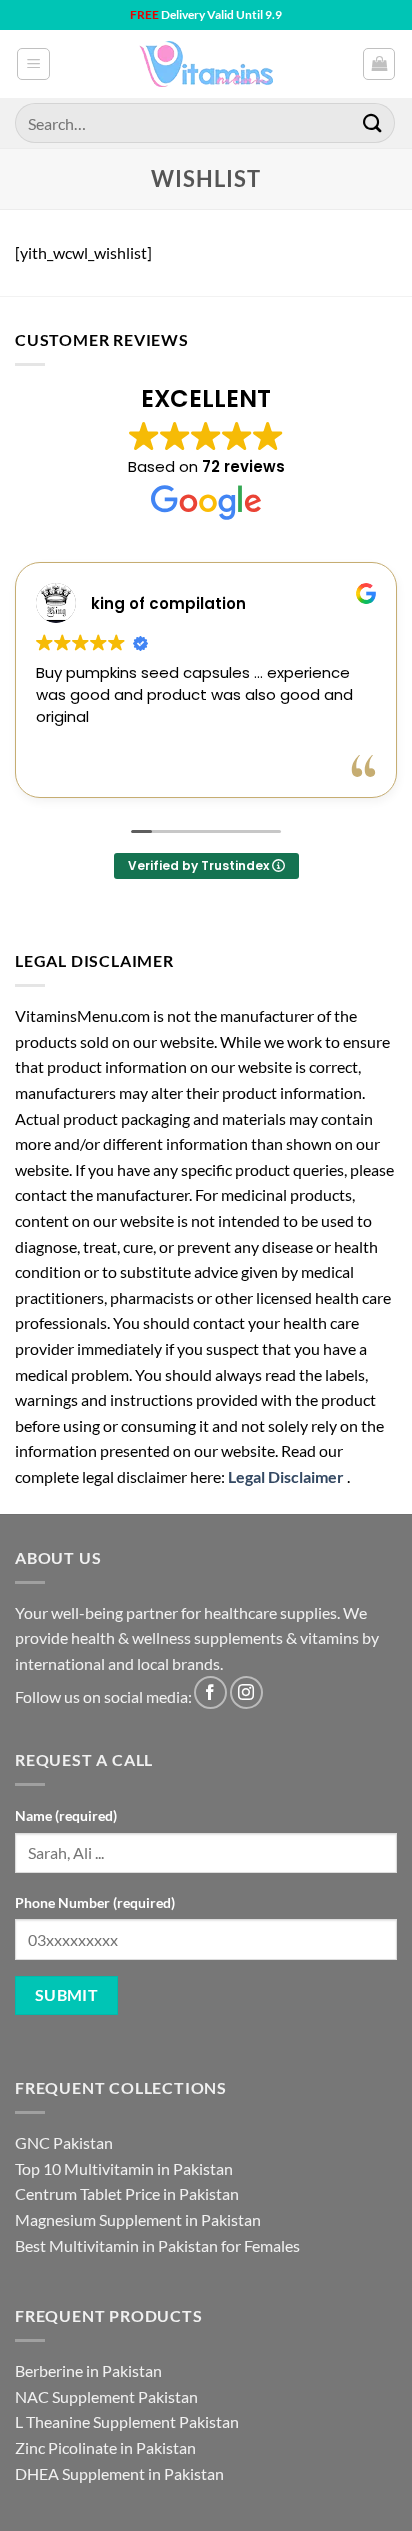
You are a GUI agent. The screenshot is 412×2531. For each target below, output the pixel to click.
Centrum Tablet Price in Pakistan (127, 2193)
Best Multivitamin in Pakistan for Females (157, 2245)
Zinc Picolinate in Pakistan (105, 2447)
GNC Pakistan (64, 2142)
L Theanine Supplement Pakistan (127, 2421)
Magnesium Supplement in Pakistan (138, 2219)
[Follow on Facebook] (210, 1692)
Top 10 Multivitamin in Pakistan (124, 2168)
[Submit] (373, 122)
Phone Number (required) (95, 1902)
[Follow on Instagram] (246, 1692)
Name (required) (66, 1815)
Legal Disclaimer (286, 1476)
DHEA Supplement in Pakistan (119, 2473)
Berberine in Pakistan (88, 2370)
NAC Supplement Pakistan (106, 2396)
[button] (33, 64)
